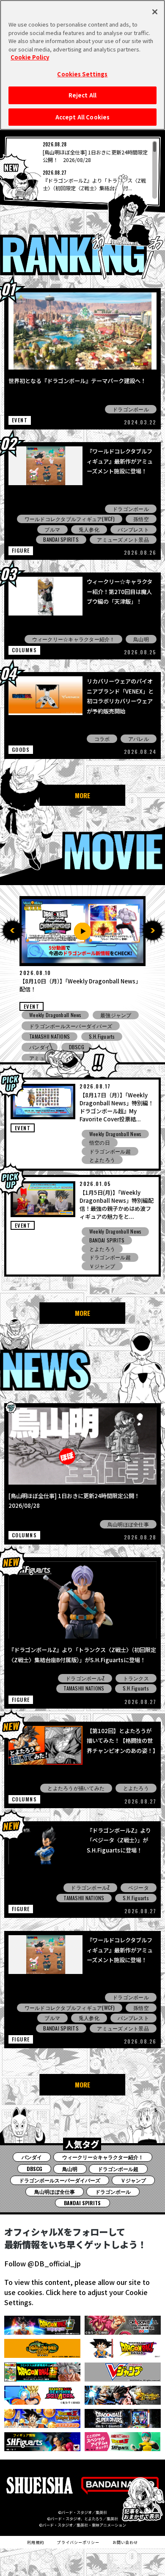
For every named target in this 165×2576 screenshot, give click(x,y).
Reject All (82, 95)
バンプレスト (133, 529)
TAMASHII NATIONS (84, 1688)
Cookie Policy (30, 57)
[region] (83, 170)
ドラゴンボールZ (85, 1678)
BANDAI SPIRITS (61, 539)
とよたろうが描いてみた (76, 1788)
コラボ (102, 739)
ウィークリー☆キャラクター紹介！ (74, 639)
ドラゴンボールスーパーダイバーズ (60, 2180)
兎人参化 (89, 529)
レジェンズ (113, 1015)
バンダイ (32, 2157)
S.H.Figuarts (136, 1688)
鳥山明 (141, 639)
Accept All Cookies (82, 117)
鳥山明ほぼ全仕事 (128, 1524)
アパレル (139, 739)
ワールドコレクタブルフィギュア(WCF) (70, 519)
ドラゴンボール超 (110, 1151)
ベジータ (139, 1887)
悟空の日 (100, 1142)
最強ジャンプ (115, 1036)
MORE (82, 795)
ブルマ (52, 529)
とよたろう (102, 1160)
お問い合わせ (125, 2542)
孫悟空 (141, 519)
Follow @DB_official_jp (43, 2263)
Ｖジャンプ (102, 1266)
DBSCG (37, 1047)
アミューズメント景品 (123, 539)
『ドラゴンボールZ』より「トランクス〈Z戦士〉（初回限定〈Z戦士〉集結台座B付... (94, 184)
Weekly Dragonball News (55, 1015)
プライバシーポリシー (78, 2542)
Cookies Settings (82, 74)
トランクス (136, 1678)
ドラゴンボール (131, 409)
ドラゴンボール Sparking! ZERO (64, 1025)
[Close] (155, 12)
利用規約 (36, 2542)
